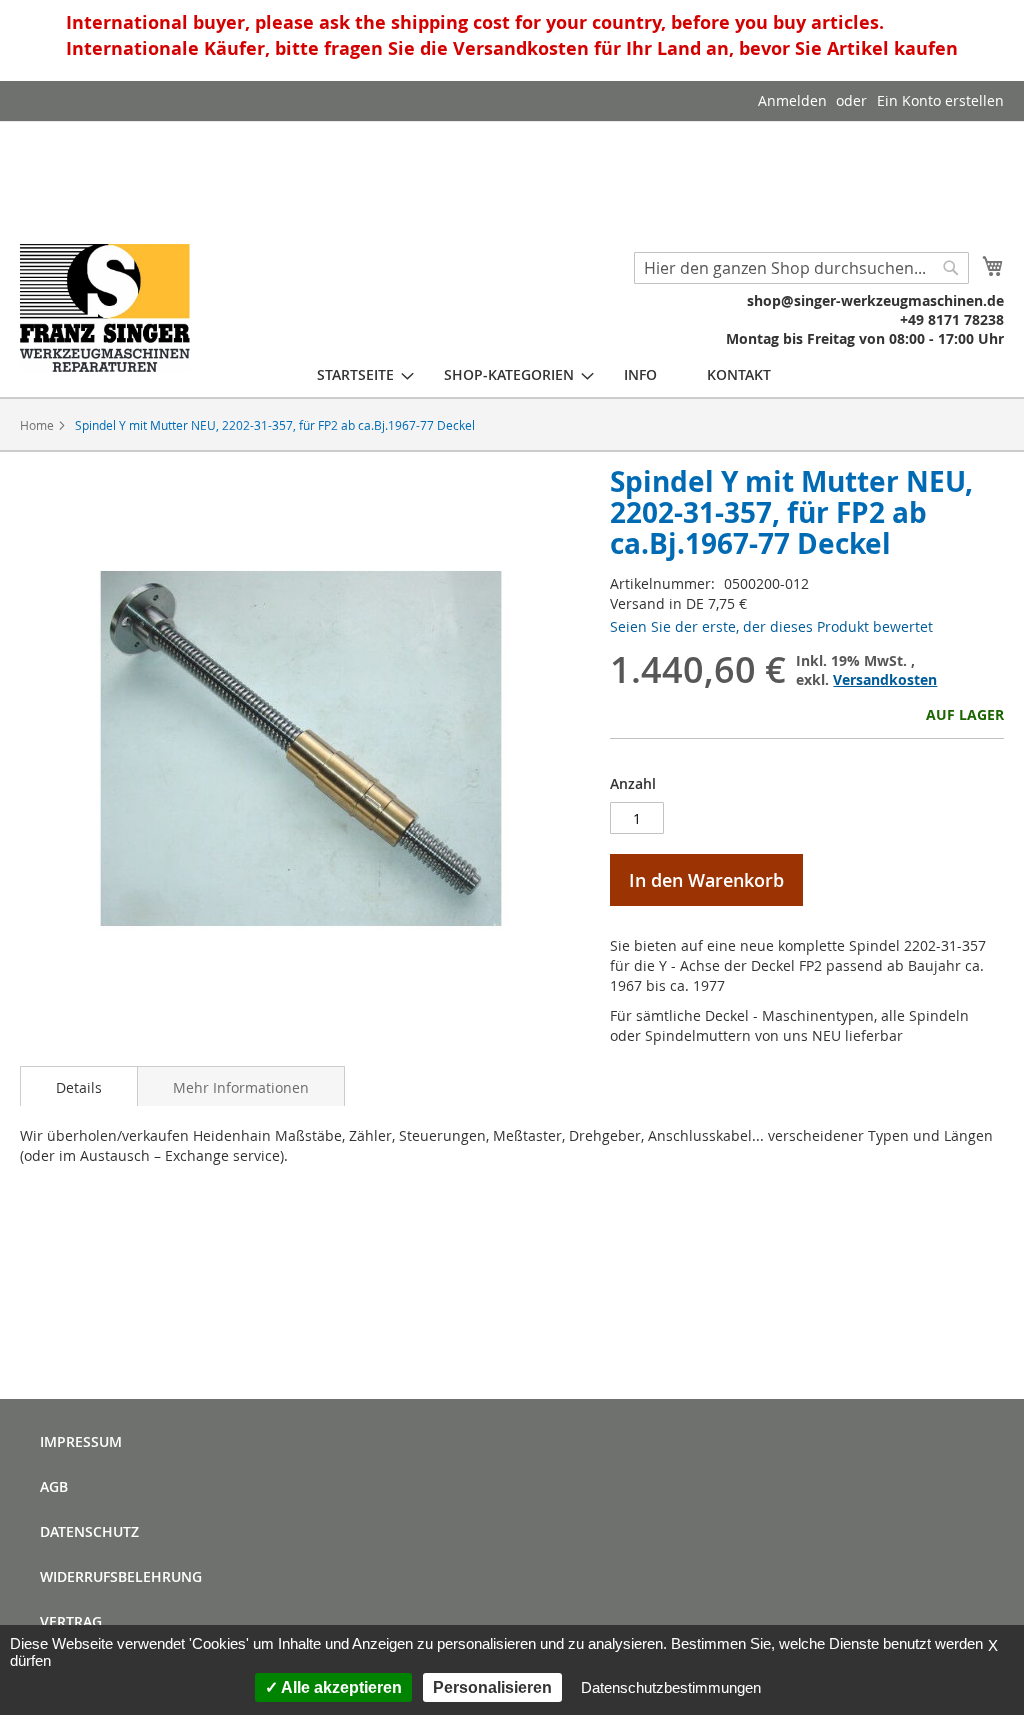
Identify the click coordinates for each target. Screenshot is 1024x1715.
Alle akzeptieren (340, 1687)
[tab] (79, 1086)
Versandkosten (885, 679)
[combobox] (801, 268)
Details (79, 1087)
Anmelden (792, 100)
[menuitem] (355, 374)
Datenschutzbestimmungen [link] (671, 1687)
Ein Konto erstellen (940, 100)
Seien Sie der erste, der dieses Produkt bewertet (771, 626)
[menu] (544, 374)
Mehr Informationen (241, 1087)
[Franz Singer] (105, 308)
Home (37, 425)
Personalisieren (492, 1687)
